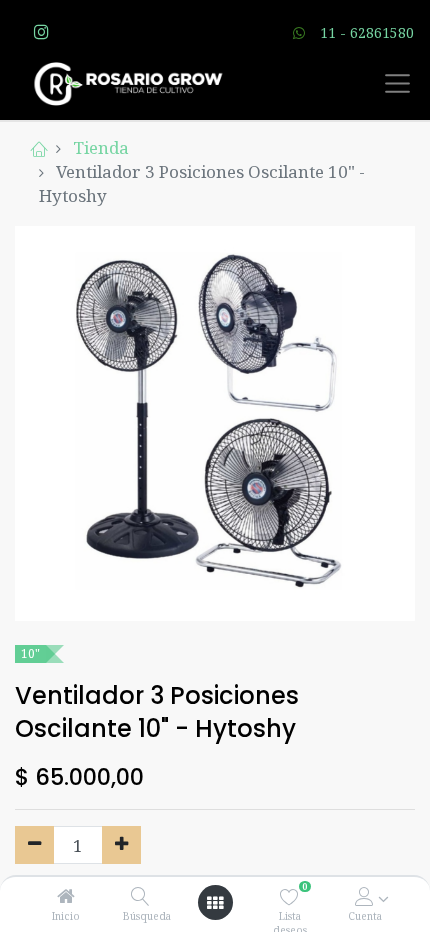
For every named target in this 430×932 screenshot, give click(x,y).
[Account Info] (364, 896)
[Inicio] (66, 896)
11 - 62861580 (367, 32)
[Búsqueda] (140, 896)
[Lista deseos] (289, 896)
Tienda (101, 147)
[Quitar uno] (34, 845)
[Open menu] (215, 903)
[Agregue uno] (121, 845)
